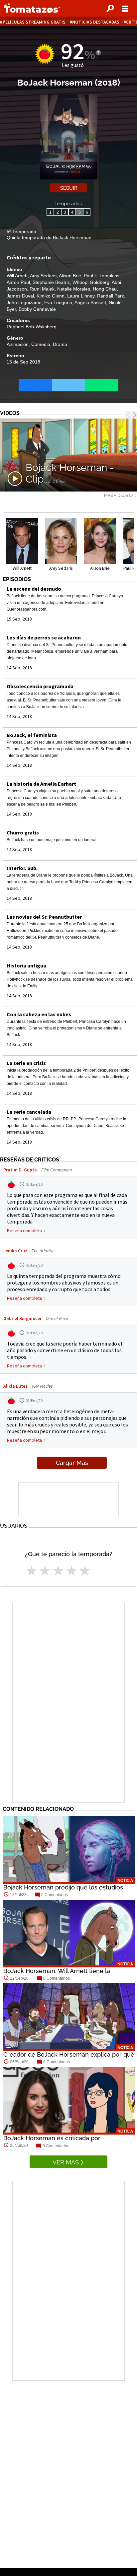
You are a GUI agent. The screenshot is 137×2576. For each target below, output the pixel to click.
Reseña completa (24, 1230)
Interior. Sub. (22, 868)
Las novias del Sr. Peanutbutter (44, 917)
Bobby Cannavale (37, 309)
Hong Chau (105, 289)
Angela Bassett (90, 302)
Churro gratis (23, 832)
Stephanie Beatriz (51, 282)
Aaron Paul (18, 282)
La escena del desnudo (34, 589)
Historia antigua (26, 965)
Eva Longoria (58, 302)
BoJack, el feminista (32, 735)
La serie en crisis (26, 1063)
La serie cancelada (29, 1112)
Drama (60, 344)
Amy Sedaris (43, 276)
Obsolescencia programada (40, 686)
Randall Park (111, 296)
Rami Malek (42, 289)
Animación (18, 344)
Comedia (41, 344)
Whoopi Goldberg (91, 282)
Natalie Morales (74, 289)
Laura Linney (81, 296)
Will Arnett (17, 276)
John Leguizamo (24, 302)
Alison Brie (70, 276)
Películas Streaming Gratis (34, 22)
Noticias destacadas (96, 22)
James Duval (20, 296)
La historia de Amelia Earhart (41, 784)
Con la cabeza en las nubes (39, 1014)
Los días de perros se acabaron (44, 637)
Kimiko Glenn (51, 296)
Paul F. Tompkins (102, 276)
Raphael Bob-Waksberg (32, 327)
